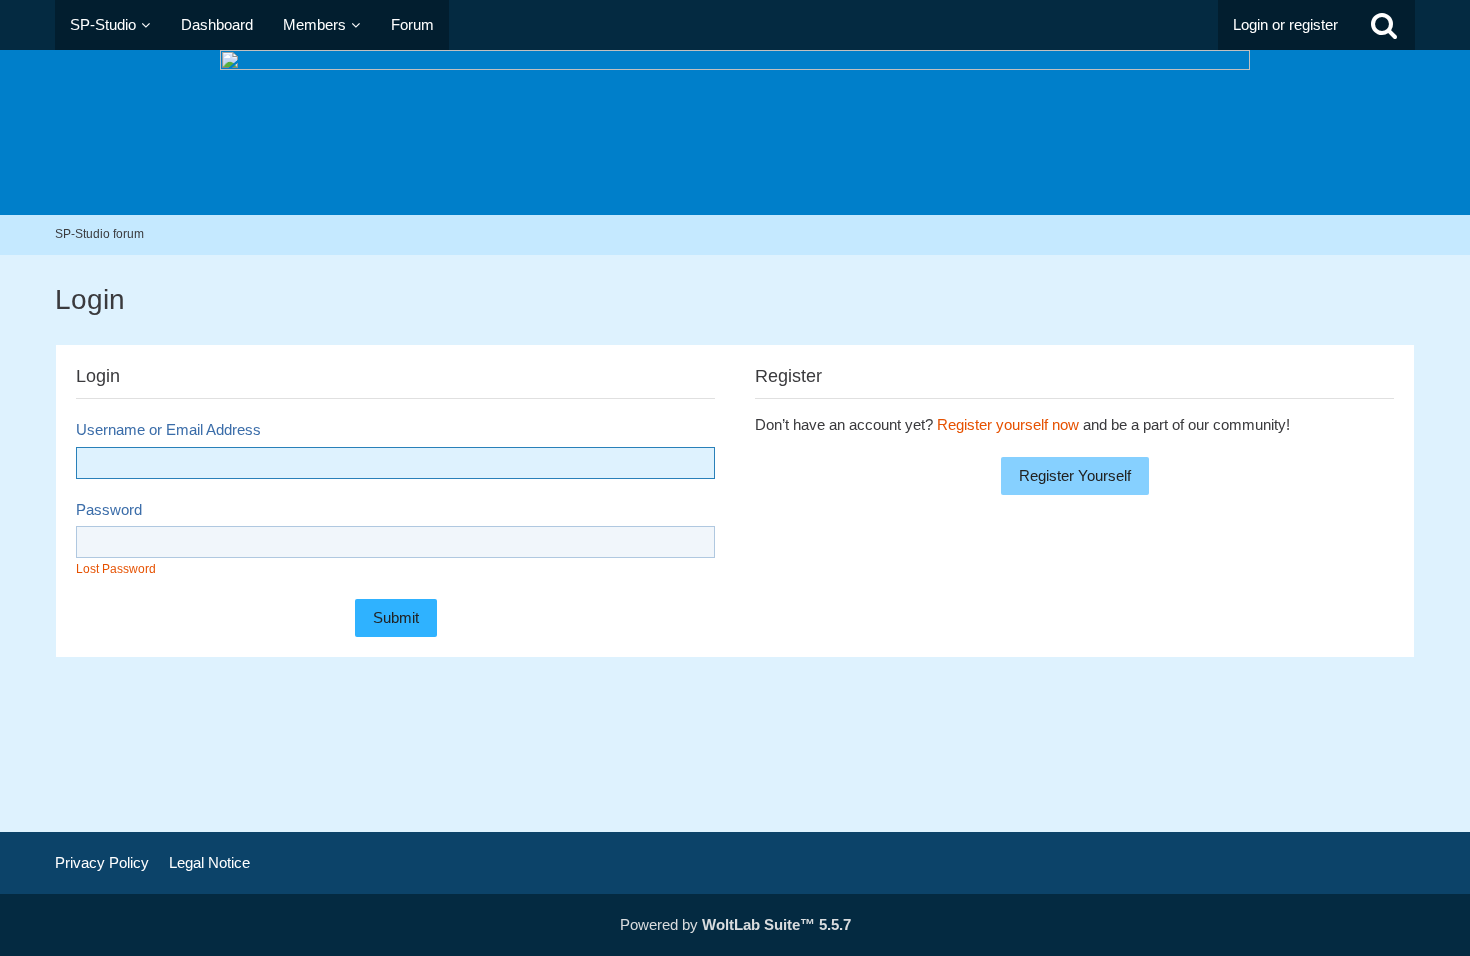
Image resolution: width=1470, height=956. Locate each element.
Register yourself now (1008, 424)
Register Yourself (1075, 475)
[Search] (1384, 25)
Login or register (1285, 24)
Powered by (735, 924)
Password (109, 509)
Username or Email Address (168, 429)
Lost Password (116, 569)
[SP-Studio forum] (735, 132)
